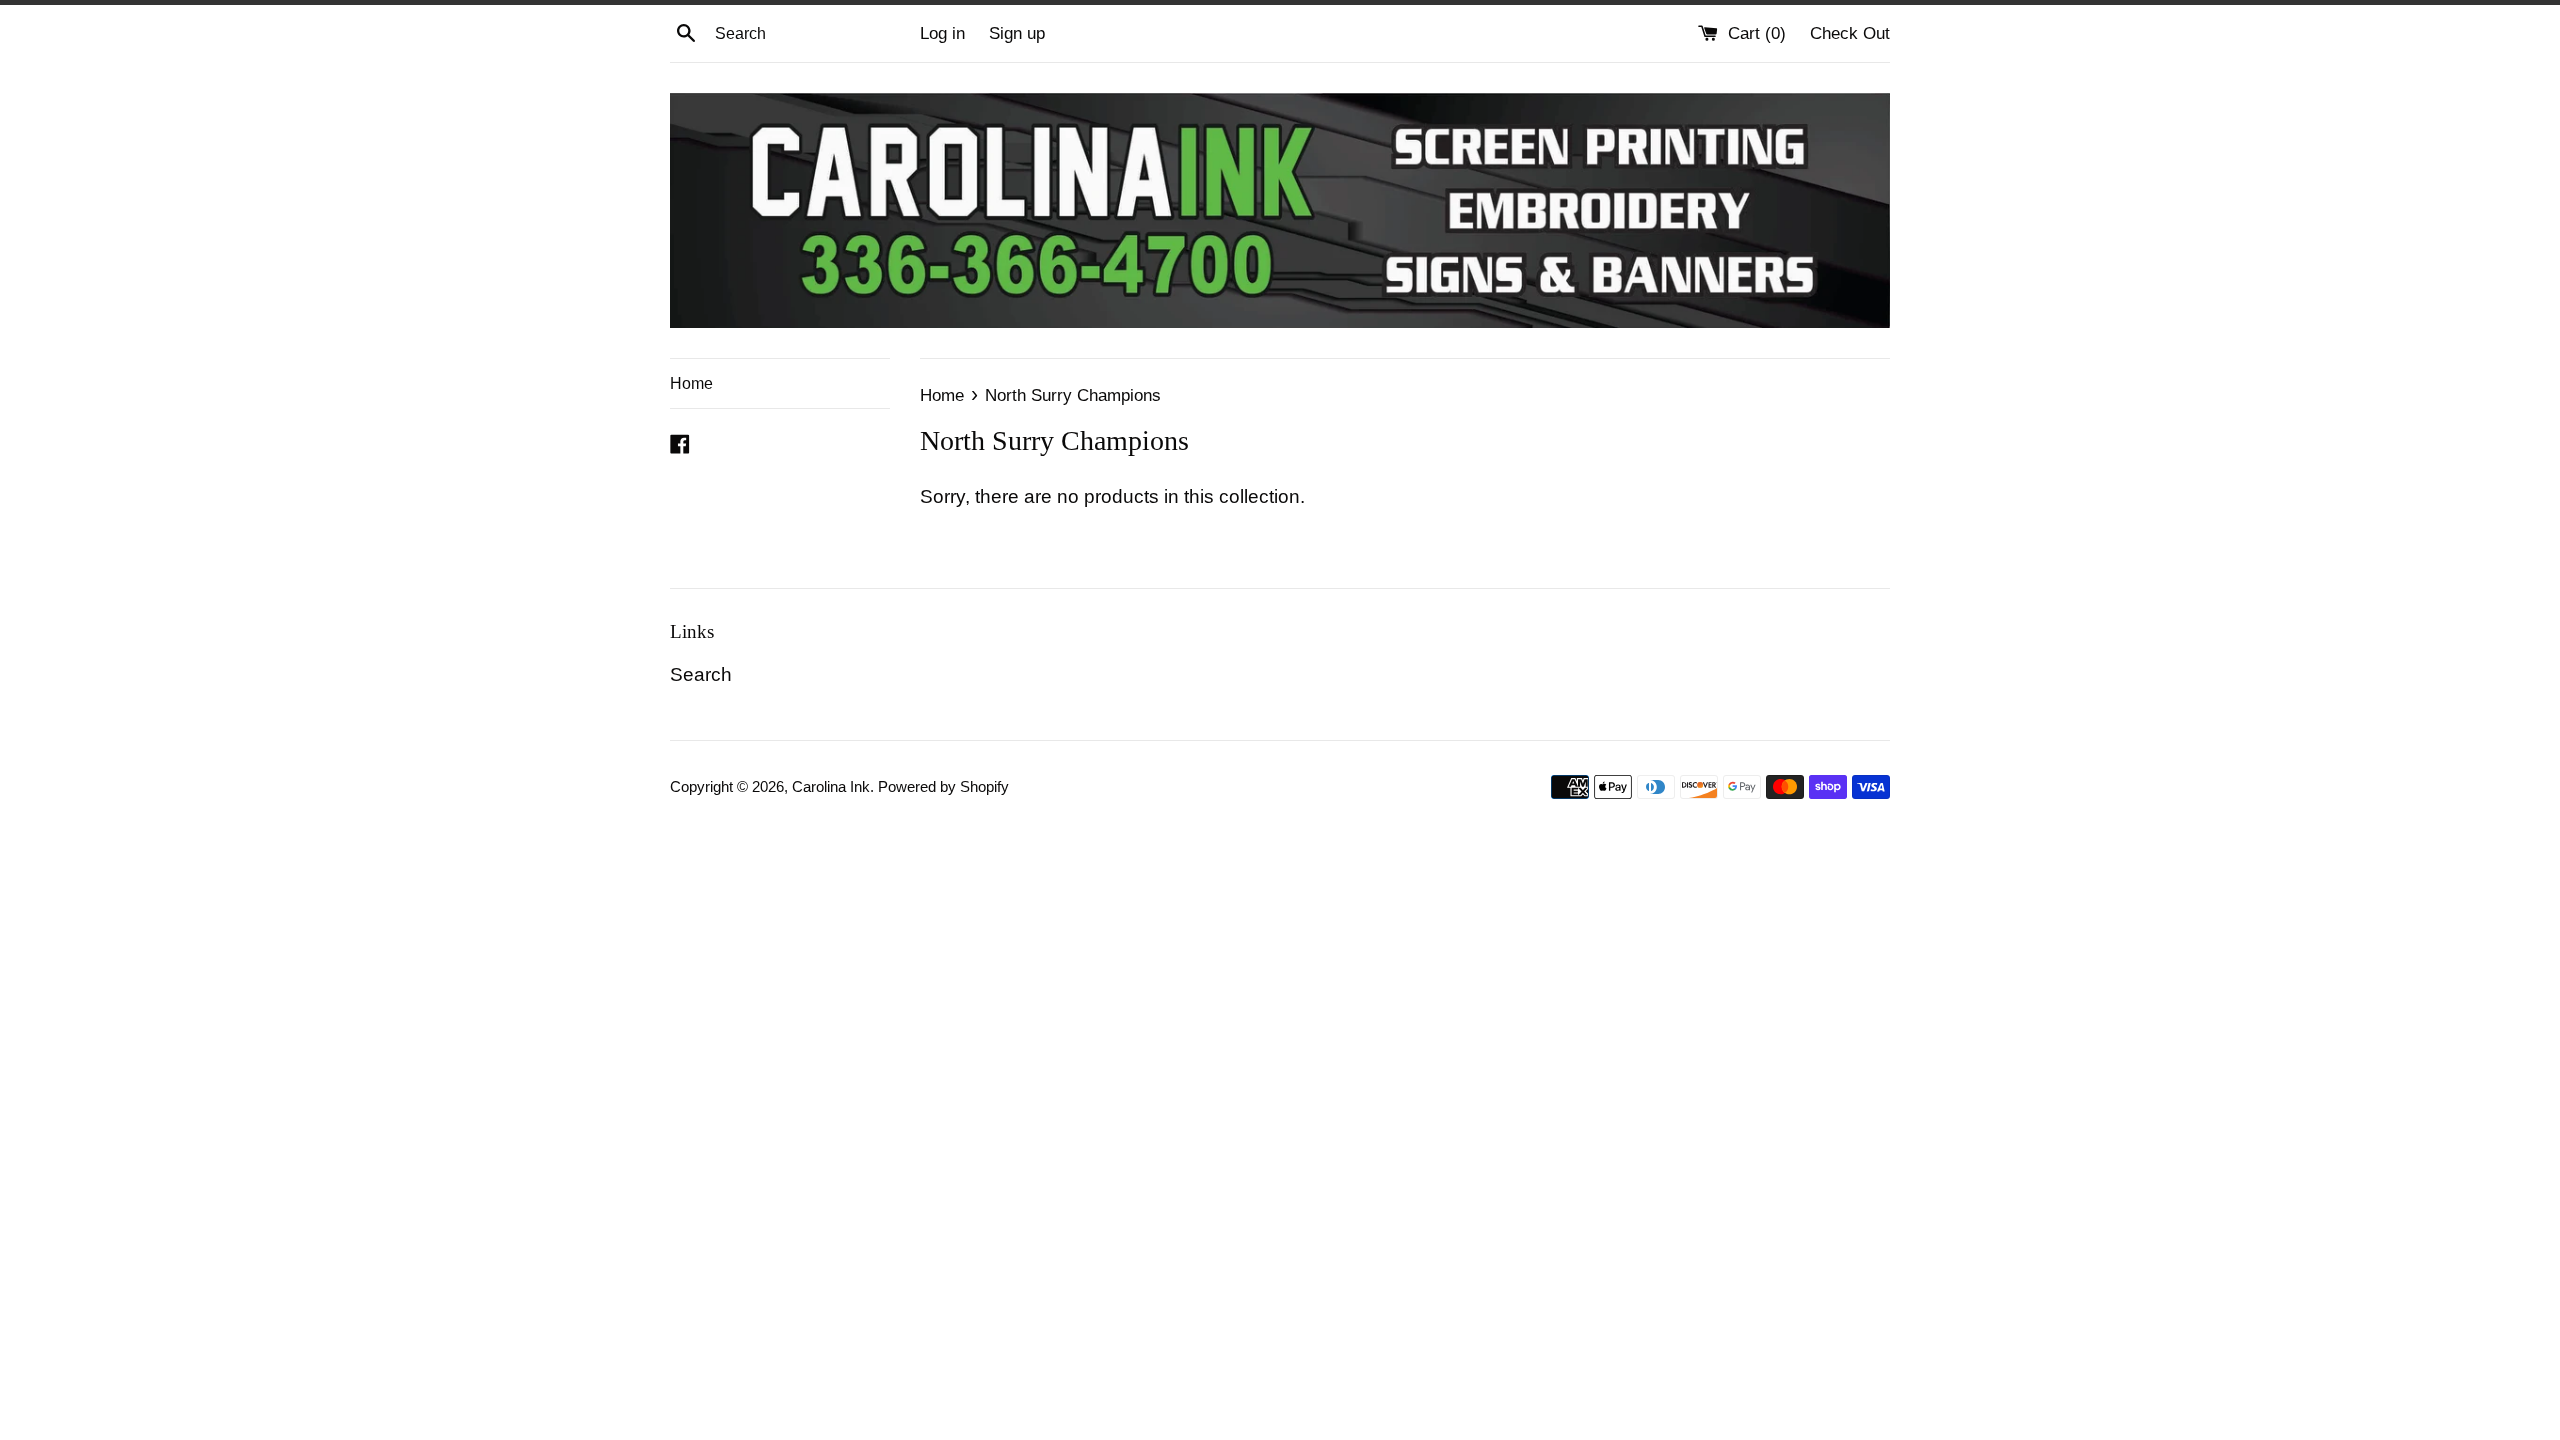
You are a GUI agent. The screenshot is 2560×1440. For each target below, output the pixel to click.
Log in (942, 33)
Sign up (1017, 33)
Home (691, 383)
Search (701, 674)
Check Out (1850, 33)
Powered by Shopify (943, 786)
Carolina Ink (831, 786)
